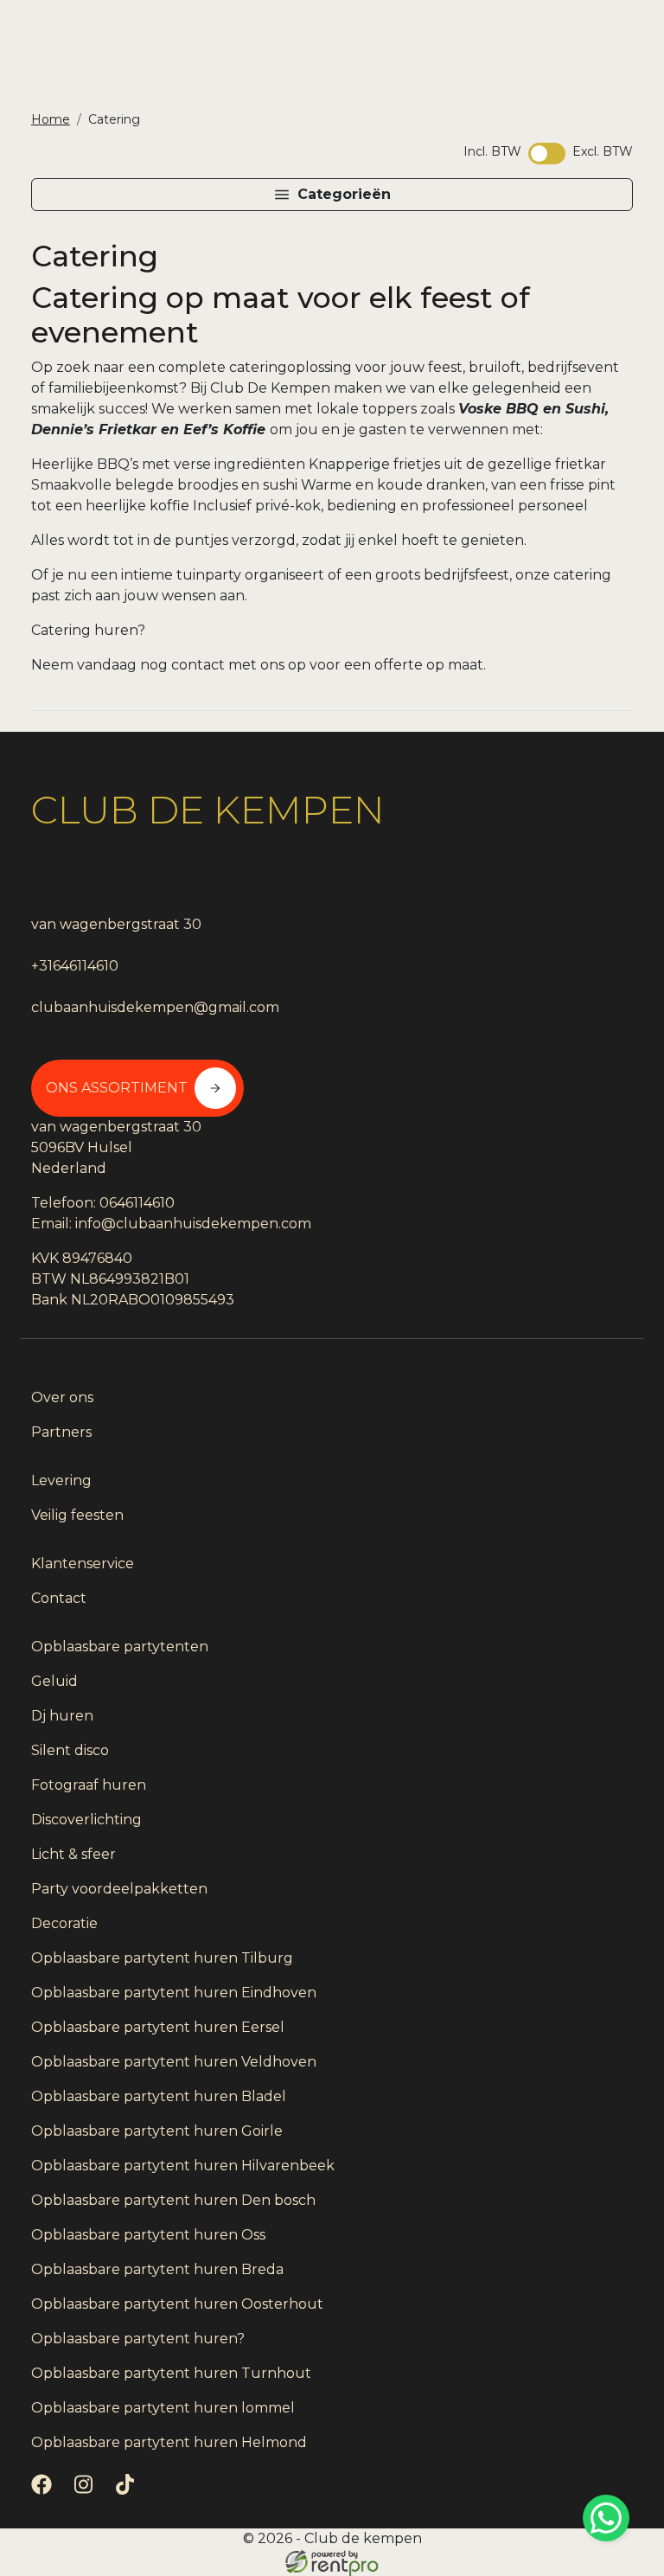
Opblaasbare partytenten (120, 1647)
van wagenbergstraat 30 (116, 924)
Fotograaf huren (89, 1785)
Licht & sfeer (73, 1854)
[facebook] (45, 2490)
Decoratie (64, 1923)
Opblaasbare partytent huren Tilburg (162, 1958)
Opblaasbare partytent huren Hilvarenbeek (183, 2166)
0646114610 (137, 1203)
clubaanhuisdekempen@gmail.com (155, 1007)
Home (51, 119)
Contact (59, 1598)
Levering (61, 1480)
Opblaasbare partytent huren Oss (148, 2235)
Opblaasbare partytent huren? (138, 2339)
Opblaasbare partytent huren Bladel (159, 2096)
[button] (332, 195)
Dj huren (62, 1716)
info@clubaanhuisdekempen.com (193, 1224)
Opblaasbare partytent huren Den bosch (173, 2200)
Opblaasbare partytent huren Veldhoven (174, 2062)
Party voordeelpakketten (119, 1889)
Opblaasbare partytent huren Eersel (158, 2027)
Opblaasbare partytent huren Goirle (157, 2131)
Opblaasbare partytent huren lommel (163, 2408)
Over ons (62, 1397)
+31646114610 (75, 966)
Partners (61, 1432)
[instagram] (86, 2490)
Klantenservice (83, 1564)
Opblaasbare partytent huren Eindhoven (174, 1993)
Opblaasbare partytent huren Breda (157, 2269)
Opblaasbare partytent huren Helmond (169, 2442)
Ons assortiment (117, 1088)
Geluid (54, 1681)
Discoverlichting (86, 1820)
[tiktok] (128, 2490)
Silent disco (70, 1750)
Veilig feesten (77, 1515)
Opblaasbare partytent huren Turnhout (171, 2373)
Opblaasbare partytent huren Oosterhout (177, 2304)
